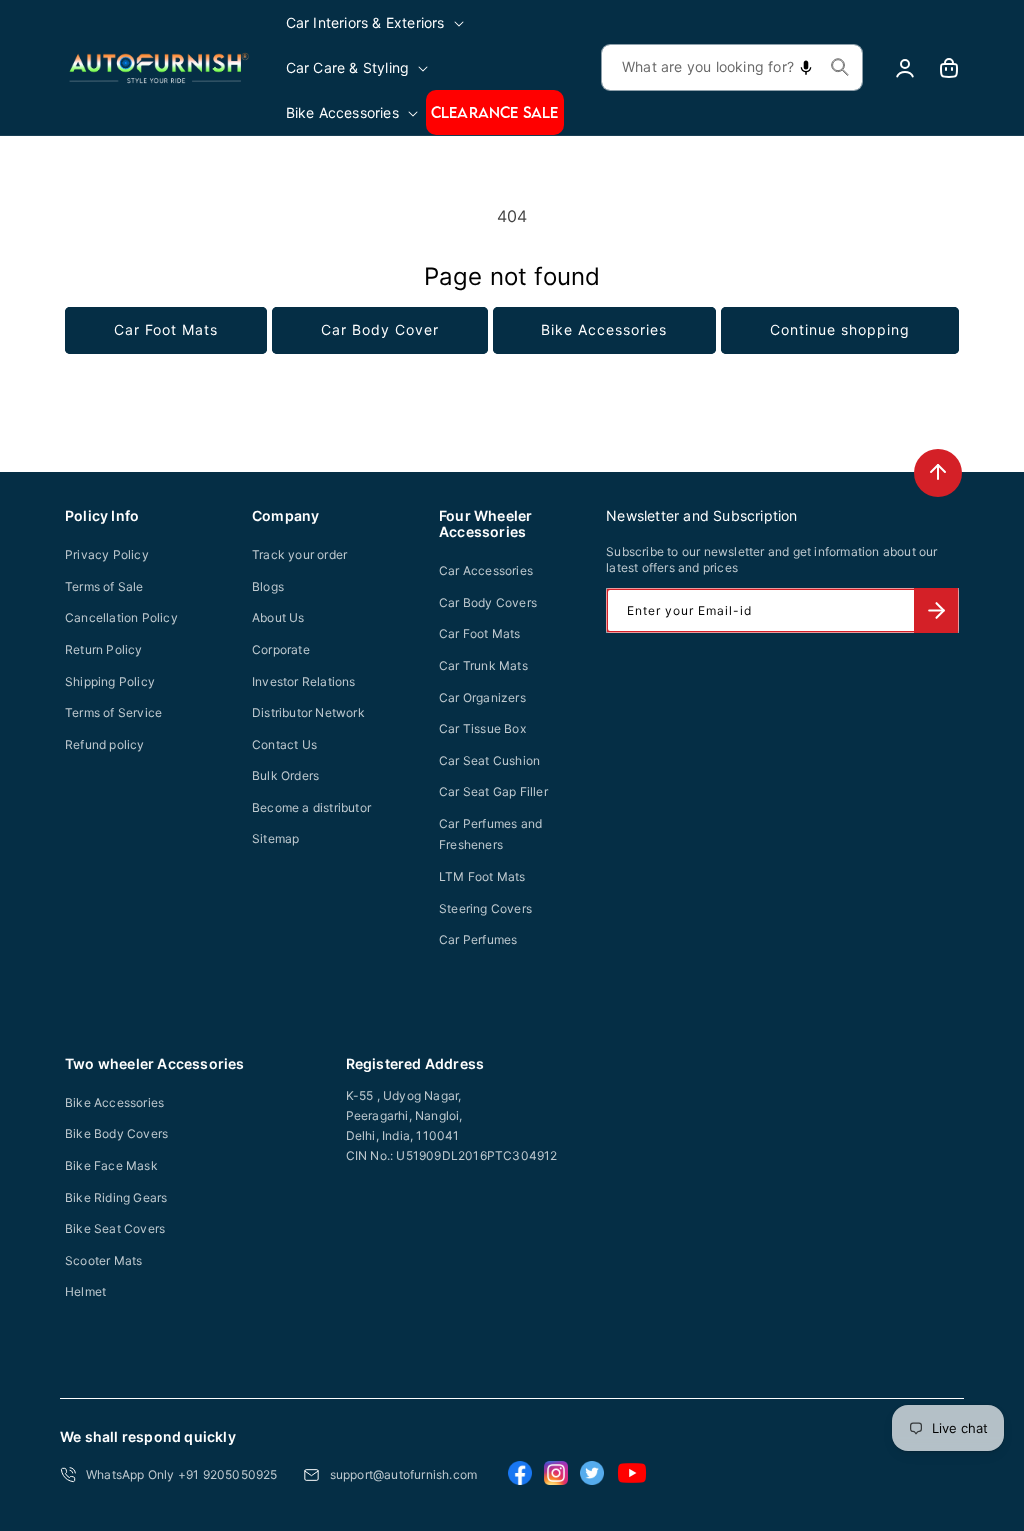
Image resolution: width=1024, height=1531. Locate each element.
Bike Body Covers (116, 1133)
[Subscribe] (936, 610)
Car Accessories (486, 570)
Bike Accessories (604, 329)
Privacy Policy (107, 554)
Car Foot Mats (166, 329)
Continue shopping (840, 329)
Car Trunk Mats (483, 665)
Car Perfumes (478, 939)
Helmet (85, 1291)
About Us (278, 617)
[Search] (840, 67)
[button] (376, 22)
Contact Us (284, 744)
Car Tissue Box (482, 728)
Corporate (281, 649)
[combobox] (732, 67)
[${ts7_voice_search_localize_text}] (806, 67)
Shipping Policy (110, 681)
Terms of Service (113, 712)
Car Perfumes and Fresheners (490, 834)
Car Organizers (482, 697)
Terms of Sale (104, 586)
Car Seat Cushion (489, 760)
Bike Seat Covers (115, 1228)
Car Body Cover (380, 329)
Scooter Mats (103, 1260)
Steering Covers (485, 908)
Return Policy (104, 649)
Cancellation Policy (121, 617)
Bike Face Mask (111, 1165)
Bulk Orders (285, 775)
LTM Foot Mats (482, 876)
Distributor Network (308, 712)
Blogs (268, 586)
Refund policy (105, 744)
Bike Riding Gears (116, 1197)
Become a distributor (311, 807)
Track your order (299, 554)
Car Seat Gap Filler (493, 791)
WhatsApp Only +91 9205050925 (182, 1474)
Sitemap (275, 838)
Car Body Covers (488, 602)
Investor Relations (304, 681)
